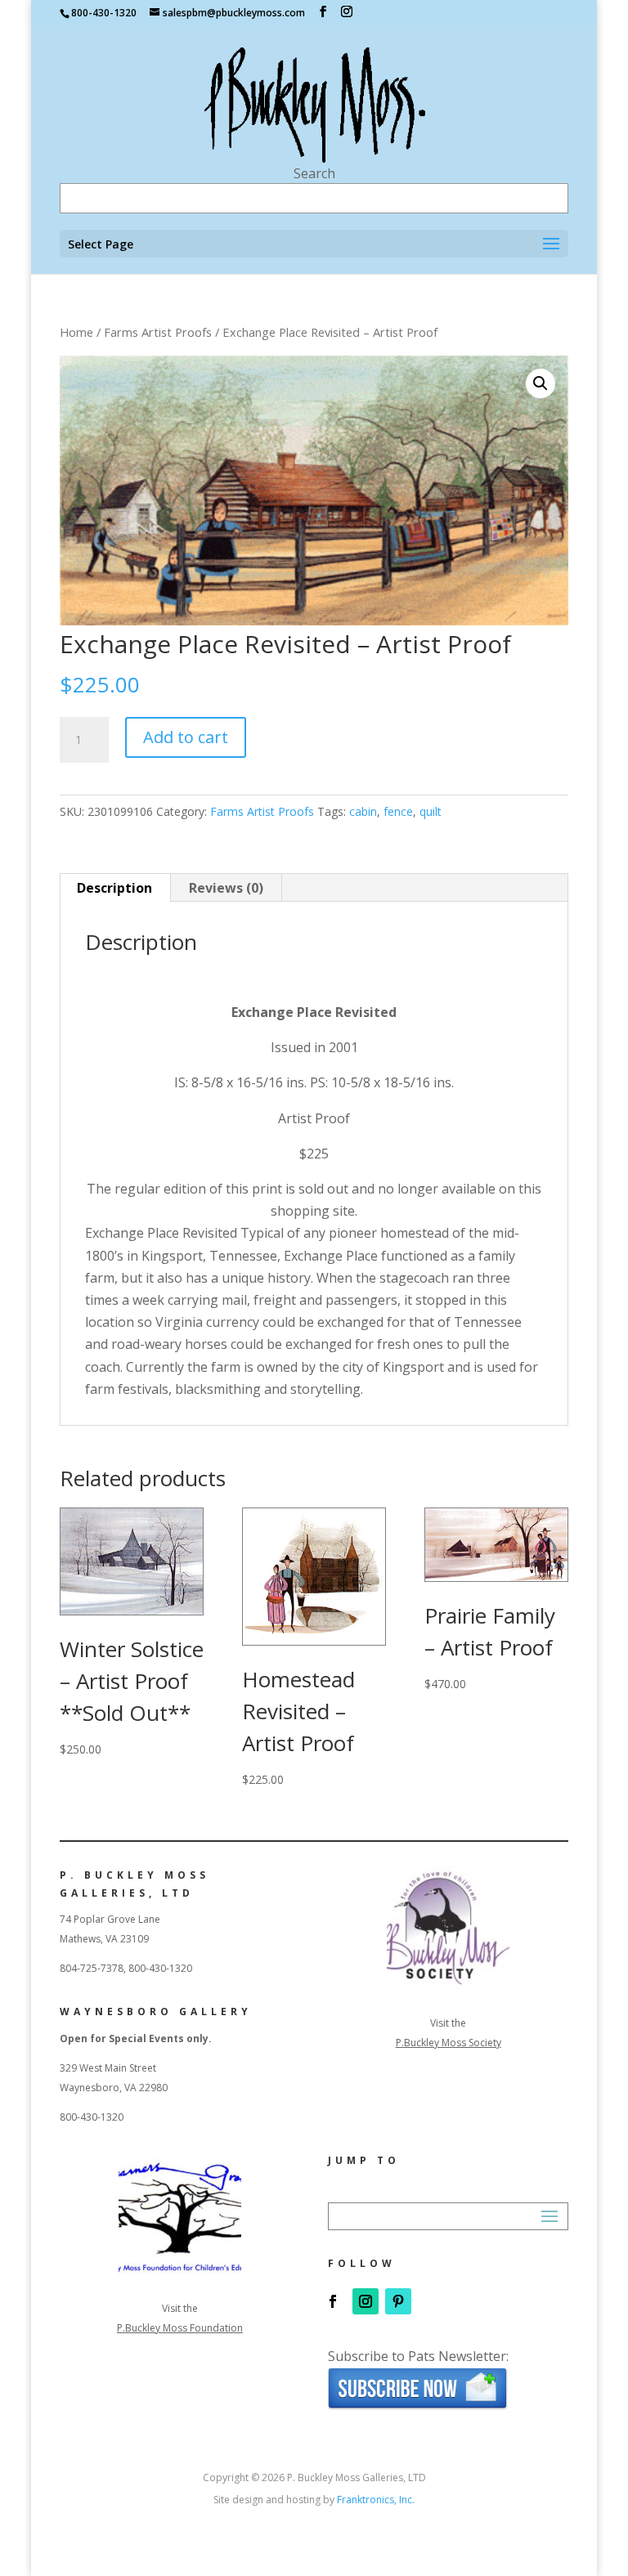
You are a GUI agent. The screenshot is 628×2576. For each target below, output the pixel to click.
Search (314, 173)
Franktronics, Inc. (376, 2500)
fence (398, 811)
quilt (431, 811)
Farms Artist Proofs (158, 332)
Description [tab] (114, 888)
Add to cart (186, 737)
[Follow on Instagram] (366, 2301)
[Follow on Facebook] (333, 2301)
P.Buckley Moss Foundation (180, 2328)
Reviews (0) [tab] (226, 888)
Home (76, 332)
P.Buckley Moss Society (449, 2043)
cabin (363, 811)
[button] (541, 383)
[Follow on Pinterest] (398, 2301)
